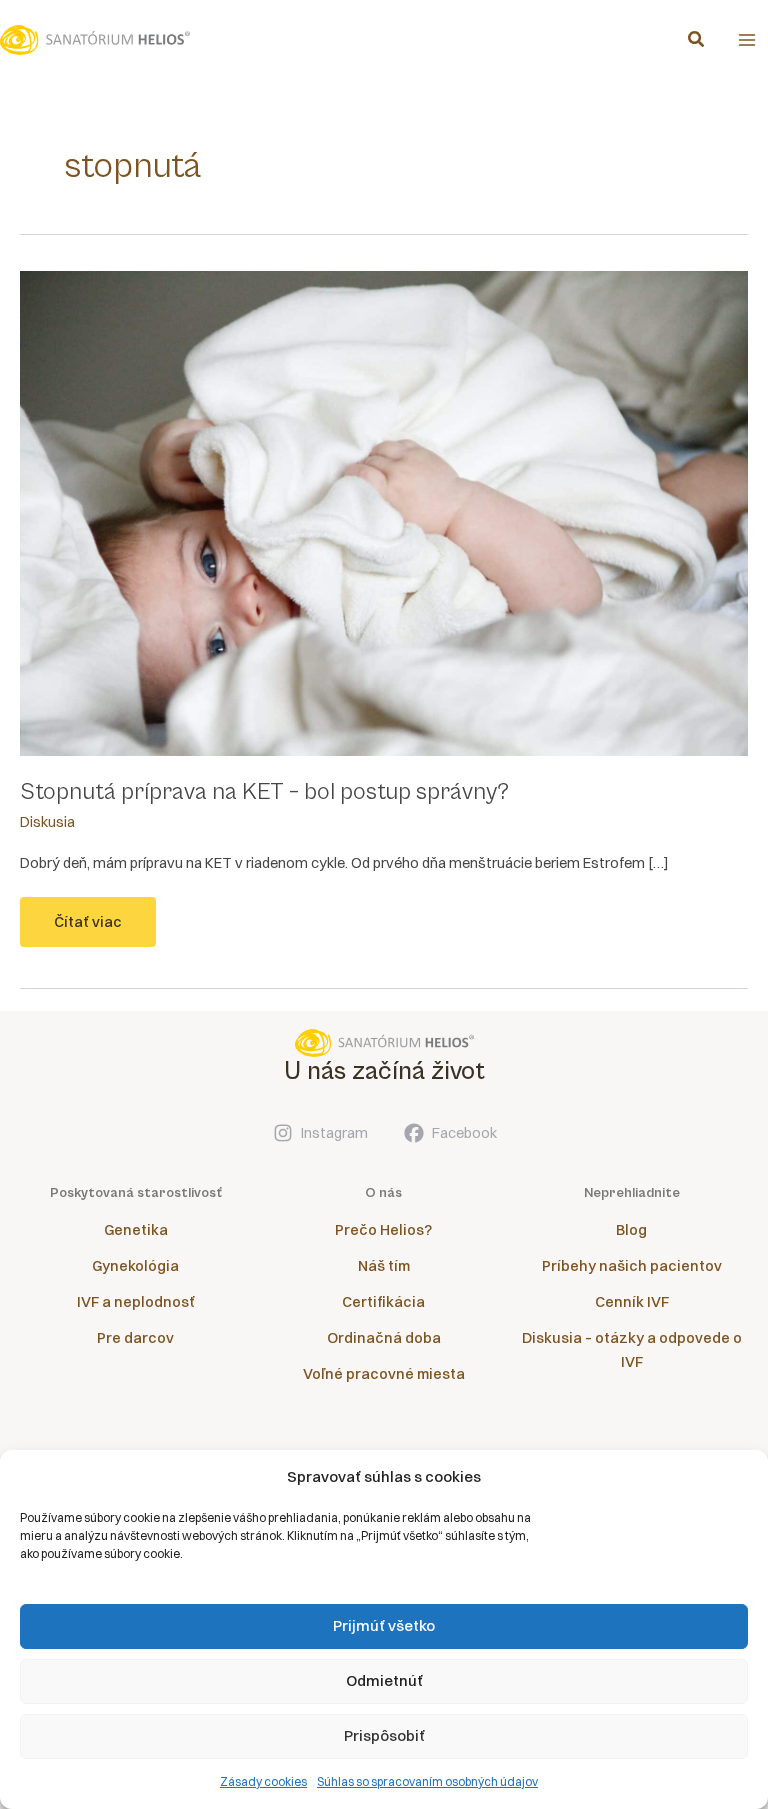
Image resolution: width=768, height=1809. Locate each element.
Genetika (136, 1230)
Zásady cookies (263, 1781)
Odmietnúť (384, 1680)
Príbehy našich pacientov (632, 1266)
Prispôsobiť (384, 1735)
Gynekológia (135, 1266)
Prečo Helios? (383, 1230)
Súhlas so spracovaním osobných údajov (427, 1781)
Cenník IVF (632, 1302)
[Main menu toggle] (747, 40)
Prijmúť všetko (384, 1625)
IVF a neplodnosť (136, 1302)
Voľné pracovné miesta (384, 1374)
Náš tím (384, 1266)
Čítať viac (87, 930)
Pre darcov (135, 1338)
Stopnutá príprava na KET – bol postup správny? (264, 792)
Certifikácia (383, 1302)
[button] (697, 41)
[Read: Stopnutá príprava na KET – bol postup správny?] (384, 513)
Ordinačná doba (384, 1338)
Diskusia (47, 822)
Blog (631, 1230)
